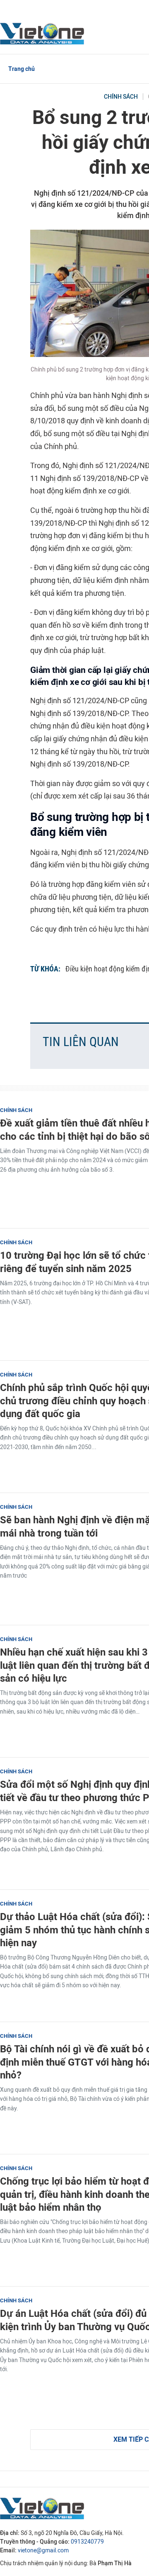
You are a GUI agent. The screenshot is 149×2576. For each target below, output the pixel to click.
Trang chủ (22, 69)
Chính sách (121, 97)
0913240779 (87, 2542)
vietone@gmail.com (43, 2551)
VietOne (43, 33)
